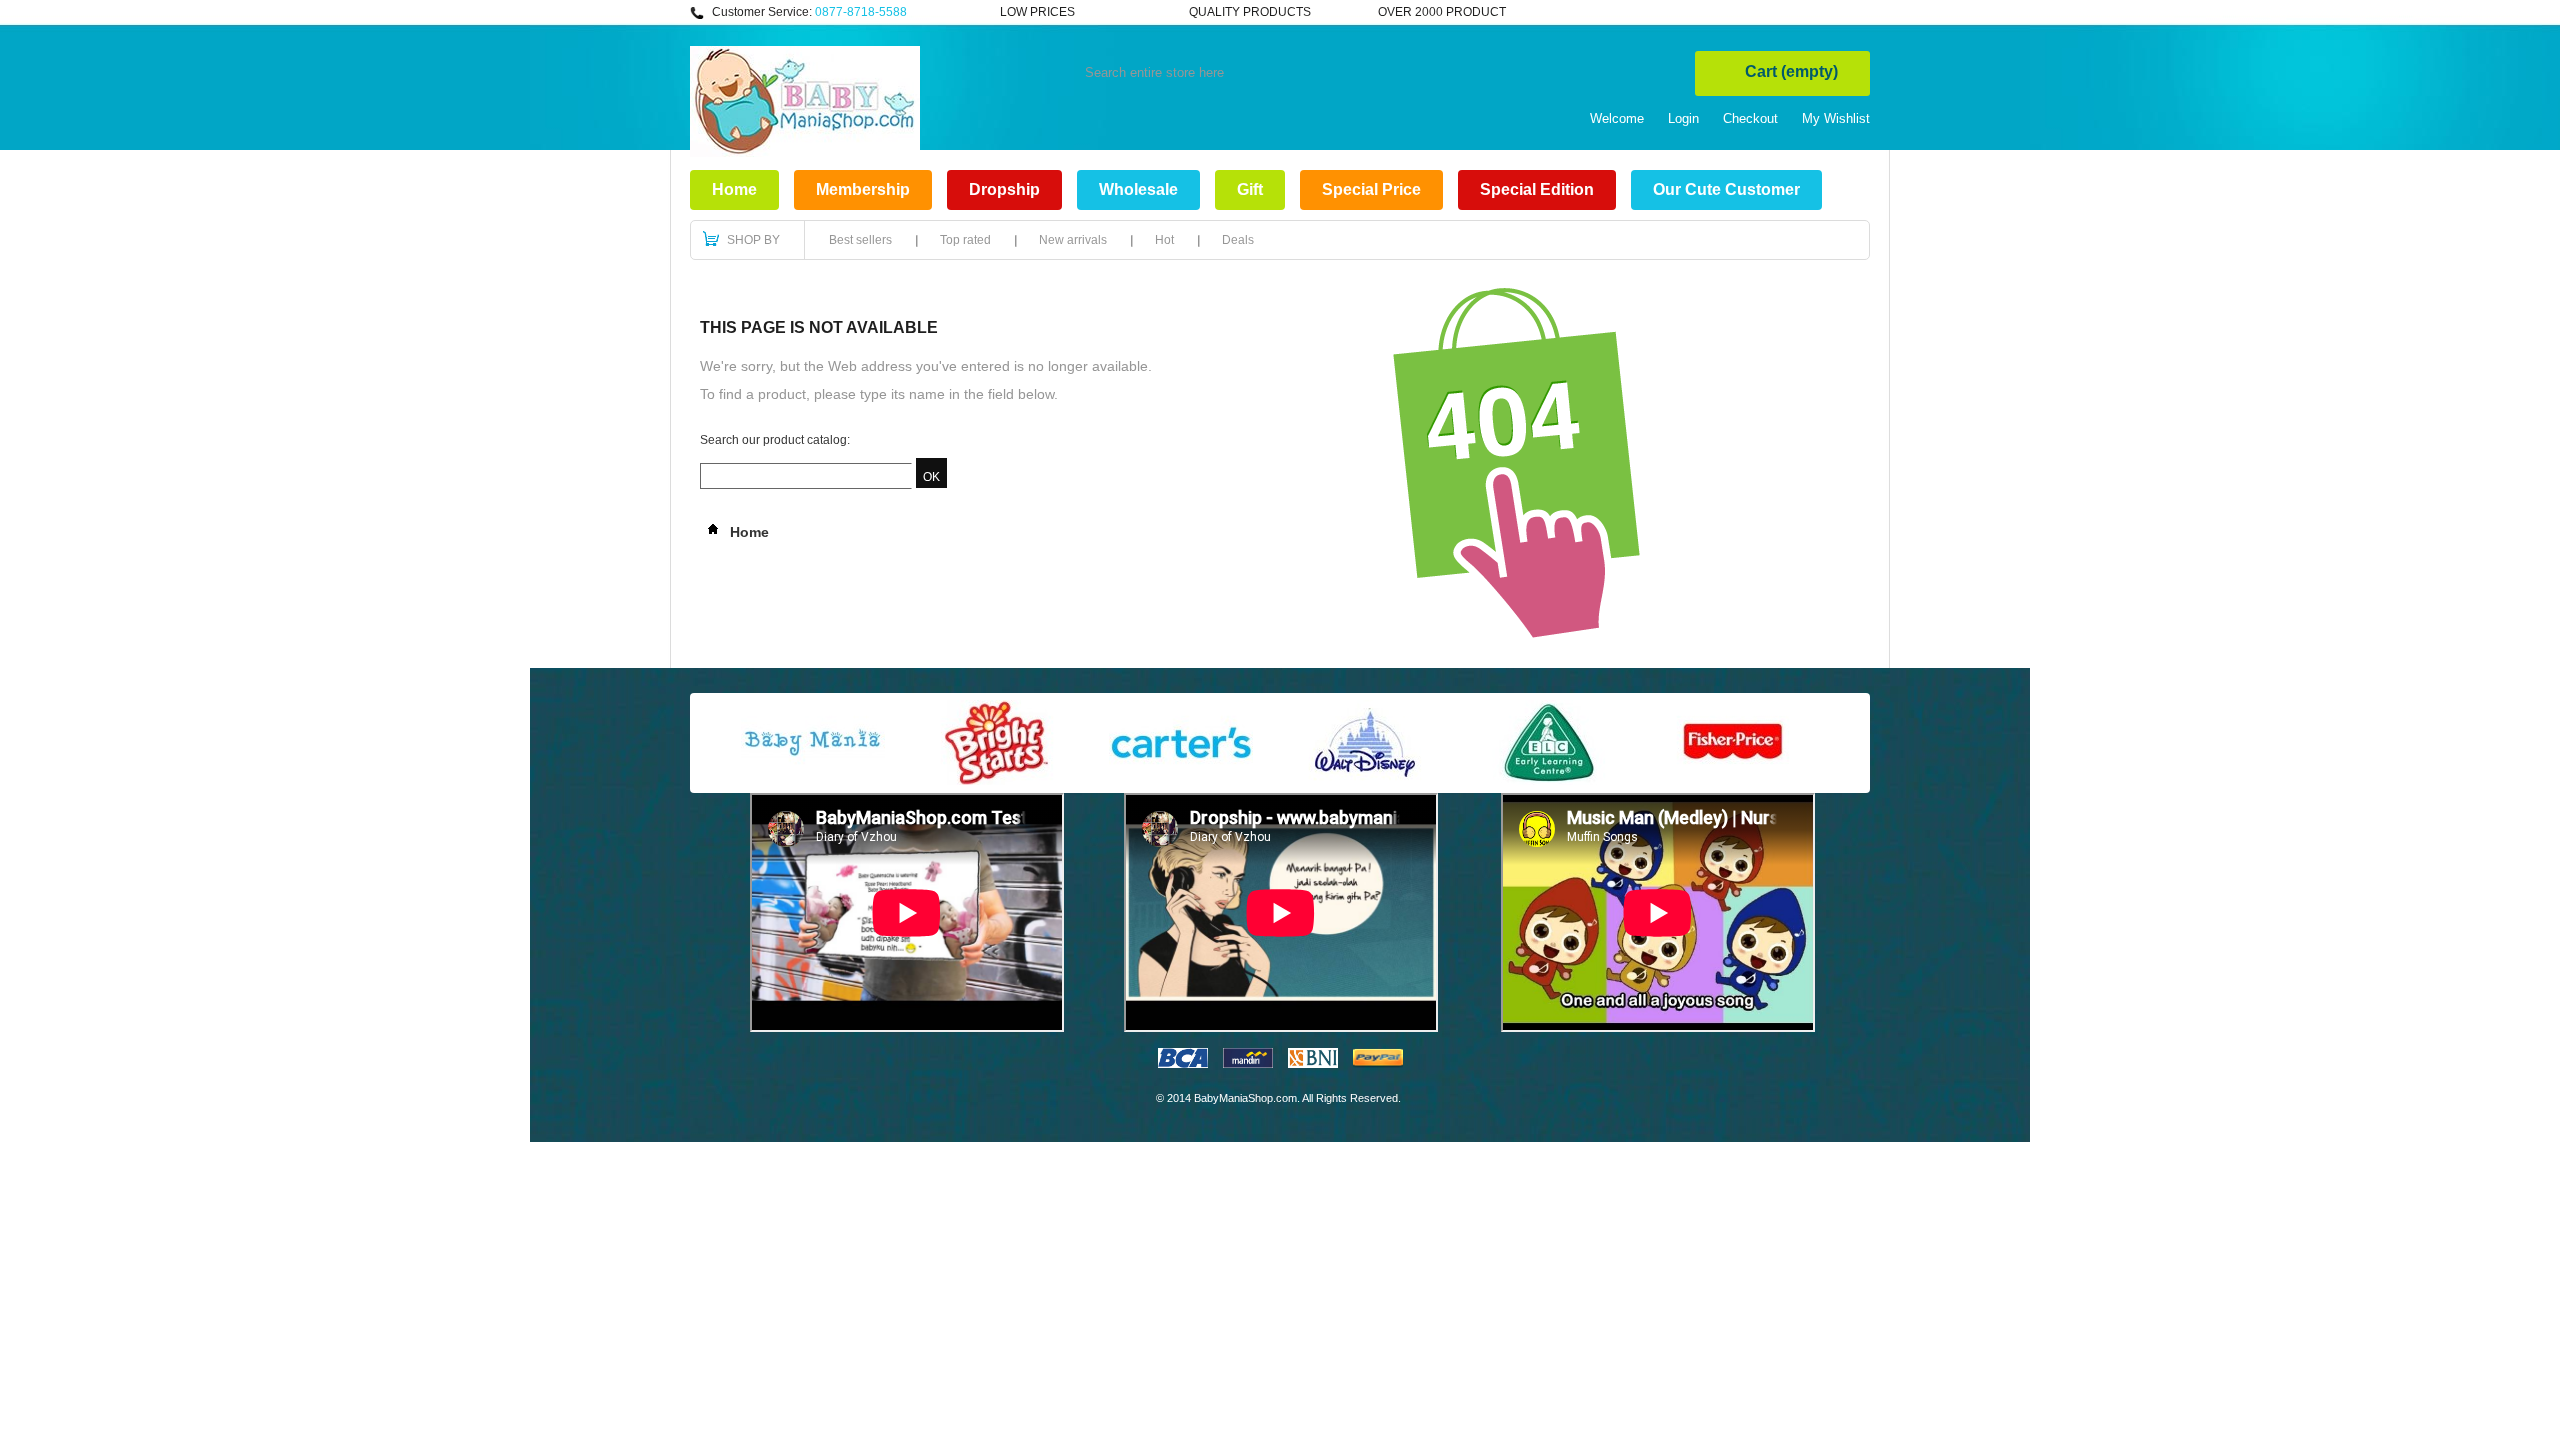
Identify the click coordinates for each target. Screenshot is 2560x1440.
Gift (1250, 189)
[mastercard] (1248, 1064)
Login (1683, 118)
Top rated (965, 240)
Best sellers (860, 240)
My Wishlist (1836, 118)
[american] (1313, 1064)
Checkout (1750, 118)
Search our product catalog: (775, 440)
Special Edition (1537, 189)
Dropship (1004, 189)
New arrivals (1073, 240)
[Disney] (1365, 781)
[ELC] (1549, 781)
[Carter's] (1181, 781)
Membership (863, 189)
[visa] (1183, 1064)
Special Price (1371, 189)
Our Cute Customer (1726, 189)
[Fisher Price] (1733, 781)
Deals (1238, 240)
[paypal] (1378, 1064)
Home (734, 189)
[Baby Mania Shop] (805, 153)
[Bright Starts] (997, 781)
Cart (1791, 71)
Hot (1164, 240)
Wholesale (1138, 189)
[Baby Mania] (813, 781)
